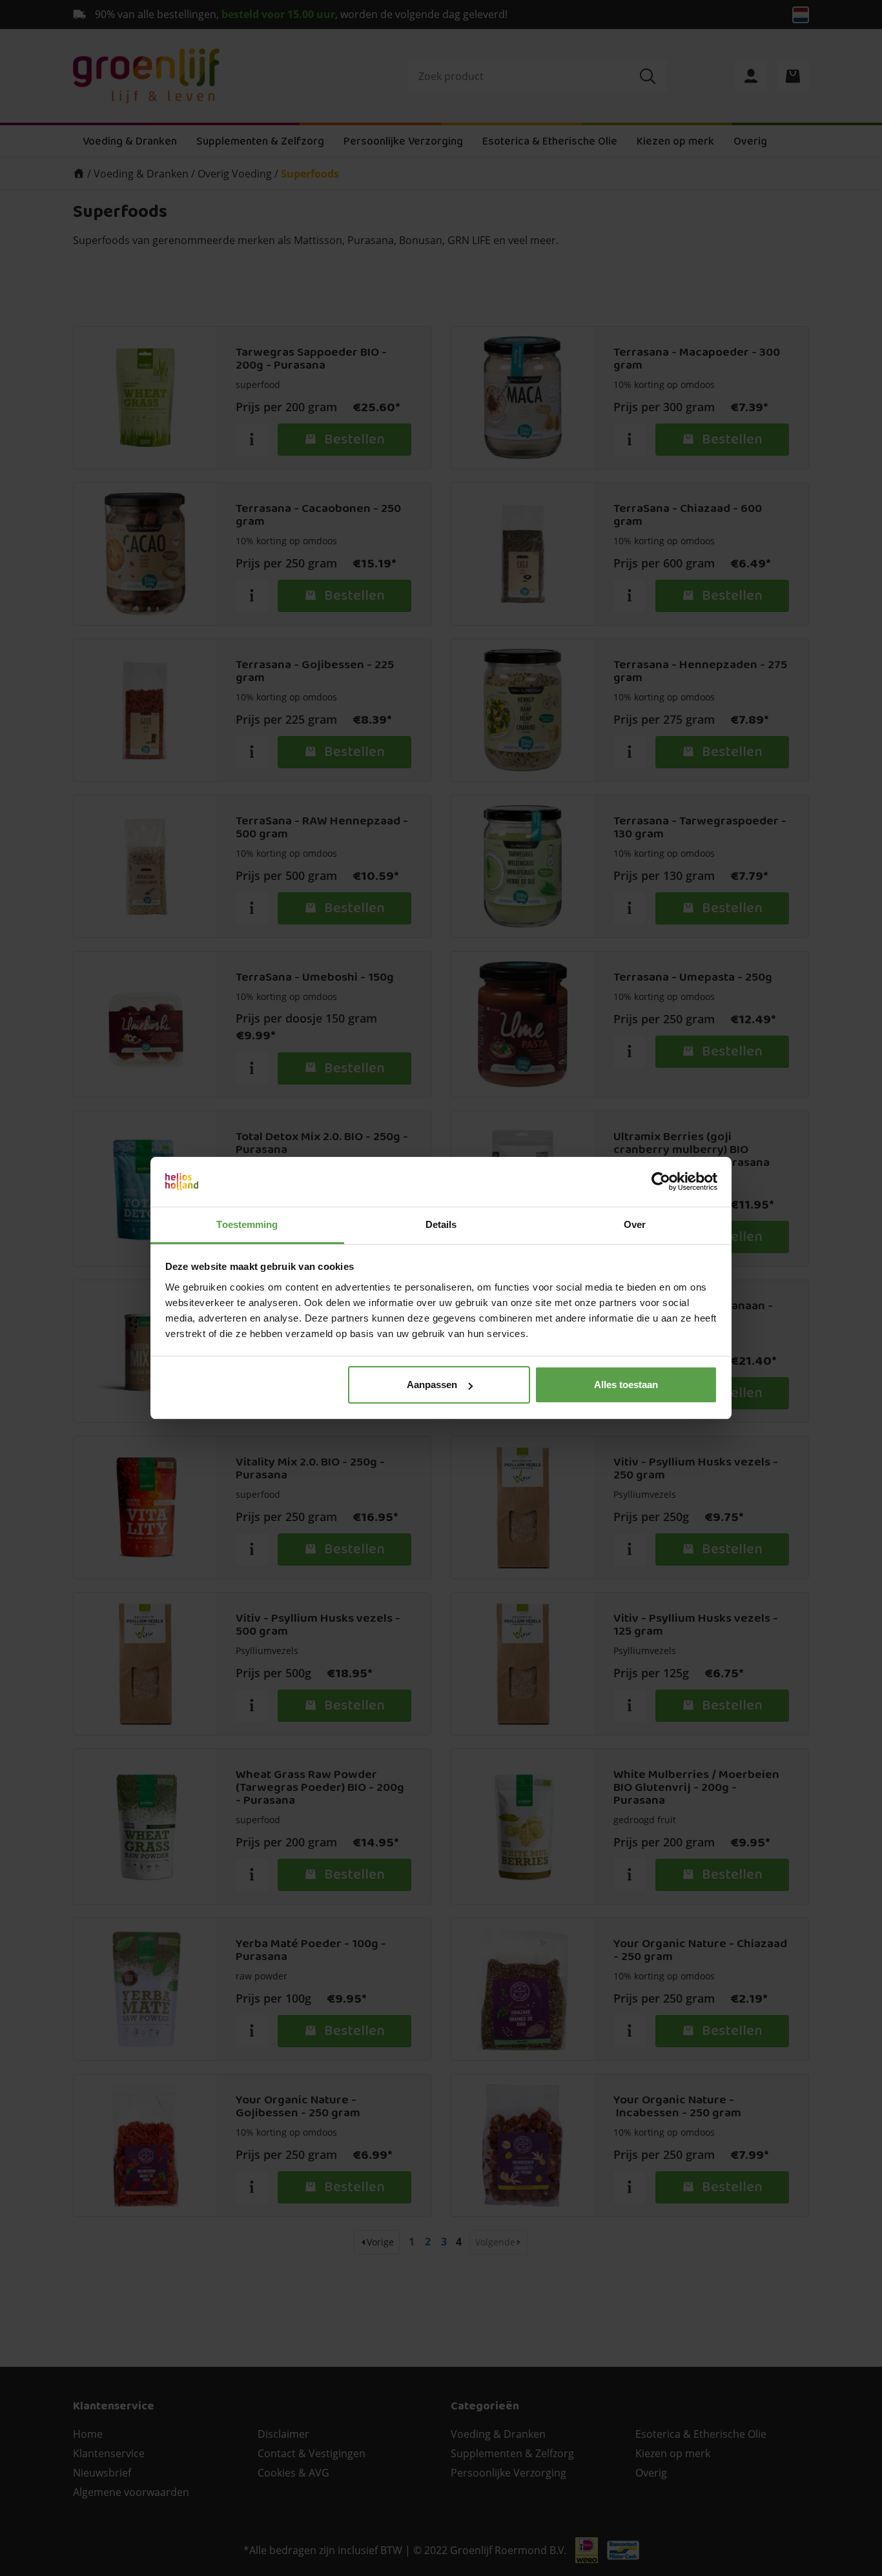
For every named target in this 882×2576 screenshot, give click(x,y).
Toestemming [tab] (247, 1224)
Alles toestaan (626, 1385)
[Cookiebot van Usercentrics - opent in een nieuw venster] (661, 1182)
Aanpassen (432, 1385)
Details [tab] (441, 1224)
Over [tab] (635, 1224)
